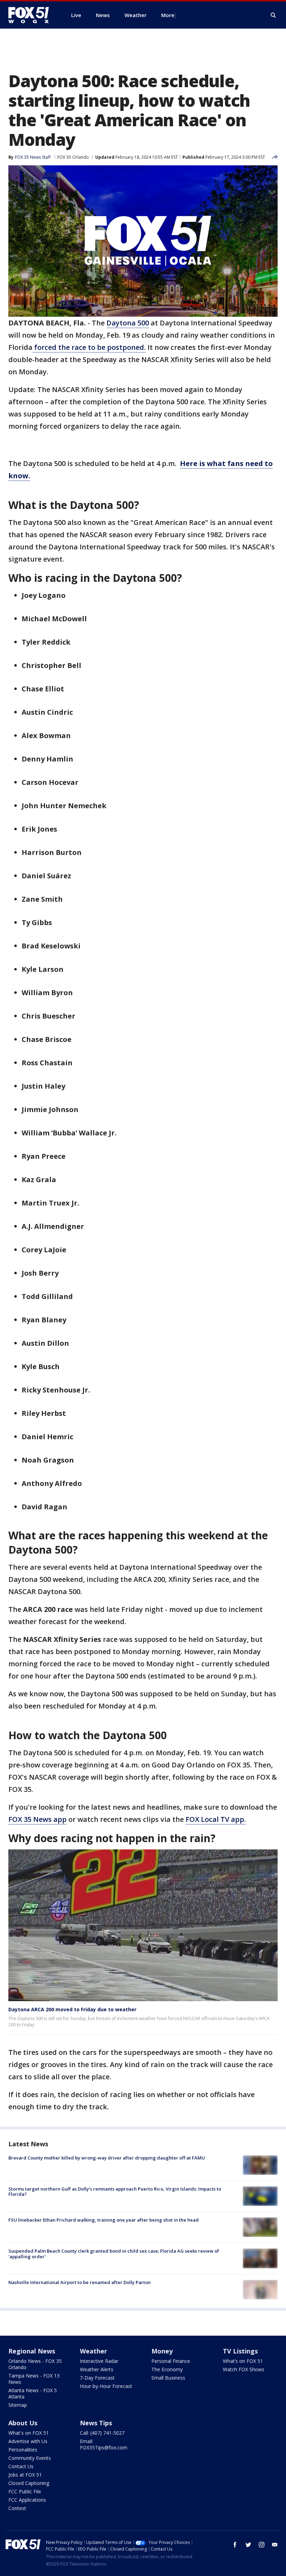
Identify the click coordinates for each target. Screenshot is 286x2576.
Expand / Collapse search (273, 15)
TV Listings (240, 2351)
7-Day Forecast (97, 2378)
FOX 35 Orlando (73, 157)
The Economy (167, 2369)
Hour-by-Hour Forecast (106, 2386)
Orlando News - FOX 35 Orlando (35, 2364)
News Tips (96, 2423)
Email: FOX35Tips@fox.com (104, 2444)
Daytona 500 (128, 323)
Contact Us (21, 2466)
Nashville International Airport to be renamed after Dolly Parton (80, 2282)
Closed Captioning (29, 2483)
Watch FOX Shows (244, 2369)
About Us (23, 2423)
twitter (248, 2545)
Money (162, 2351)
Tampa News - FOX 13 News (34, 2379)
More (168, 15)
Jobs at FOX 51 (25, 2475)
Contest (17, 2508)
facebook (235, 2545)
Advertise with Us (28, 2441)
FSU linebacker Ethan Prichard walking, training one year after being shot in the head (104, 2220)
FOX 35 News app (37, 1819)
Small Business (168, 2378)
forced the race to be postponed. (89, 347)
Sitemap (18, 2405)
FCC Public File (25, 2491)
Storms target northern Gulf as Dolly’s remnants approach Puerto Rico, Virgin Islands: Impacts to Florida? (115, 2192)
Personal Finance (171, 2361)
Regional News (32, 2351)
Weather (93, 2351)
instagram (262, 2545)
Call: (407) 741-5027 (102, 2433)
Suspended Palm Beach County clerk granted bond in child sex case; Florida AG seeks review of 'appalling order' (114, 2254)
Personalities (23, 2450)
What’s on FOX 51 (243, 2361)
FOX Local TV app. (216, 1819)
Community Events (30, 2458)
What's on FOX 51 (29, 2433)
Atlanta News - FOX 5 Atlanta (33, 2393)
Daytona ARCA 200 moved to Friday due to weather (72, 2009)
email (275, 2545)
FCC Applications (27, 2500)
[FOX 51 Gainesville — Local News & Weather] (31, 15)
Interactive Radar (99, 2361)
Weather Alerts (97, 2369)
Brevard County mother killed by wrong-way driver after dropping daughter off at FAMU (107, 2158)
